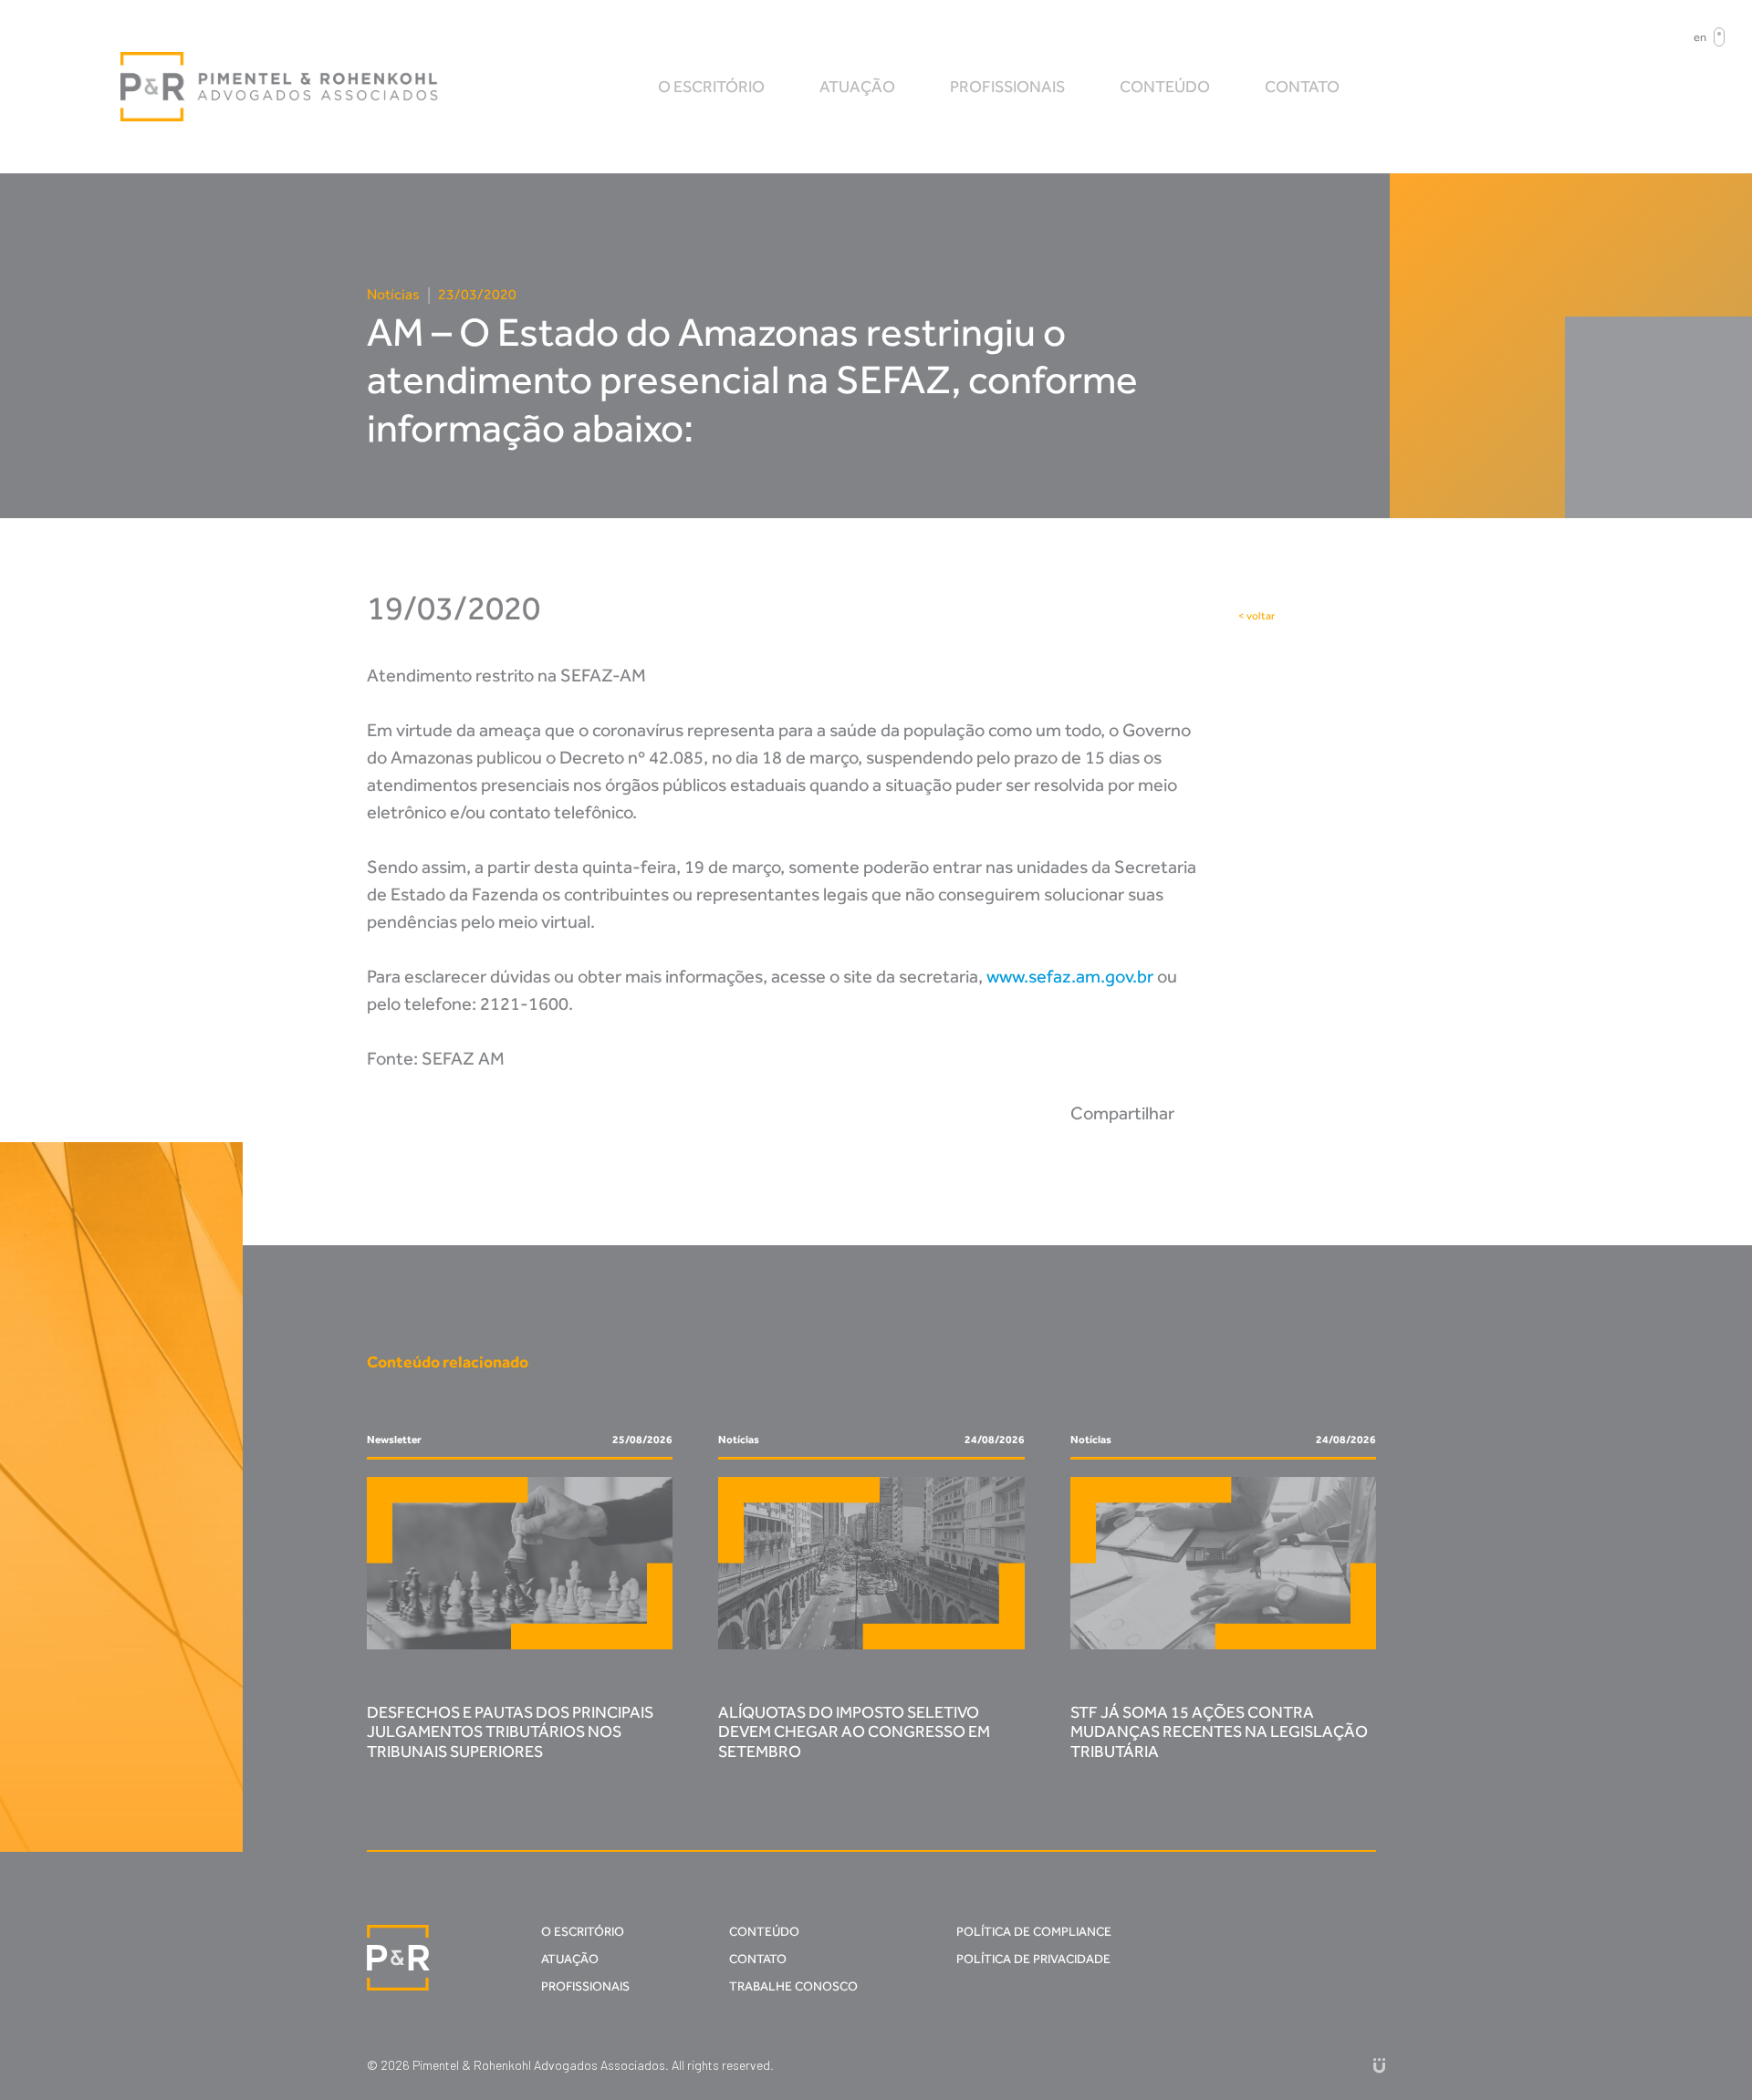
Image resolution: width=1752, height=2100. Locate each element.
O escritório (711, 87)
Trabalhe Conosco (793, 1986)
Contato (1302, 87)
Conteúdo (1165, 87)
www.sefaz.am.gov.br (1070, 976)
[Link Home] (280, 87)
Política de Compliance (1034, 1932)
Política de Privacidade (1033, 1959)
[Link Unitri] (1379, 2065)
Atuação (857, 87)
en (1700, 37)
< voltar (1257, 616)
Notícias (393, 294)
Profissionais (1007, 87)
